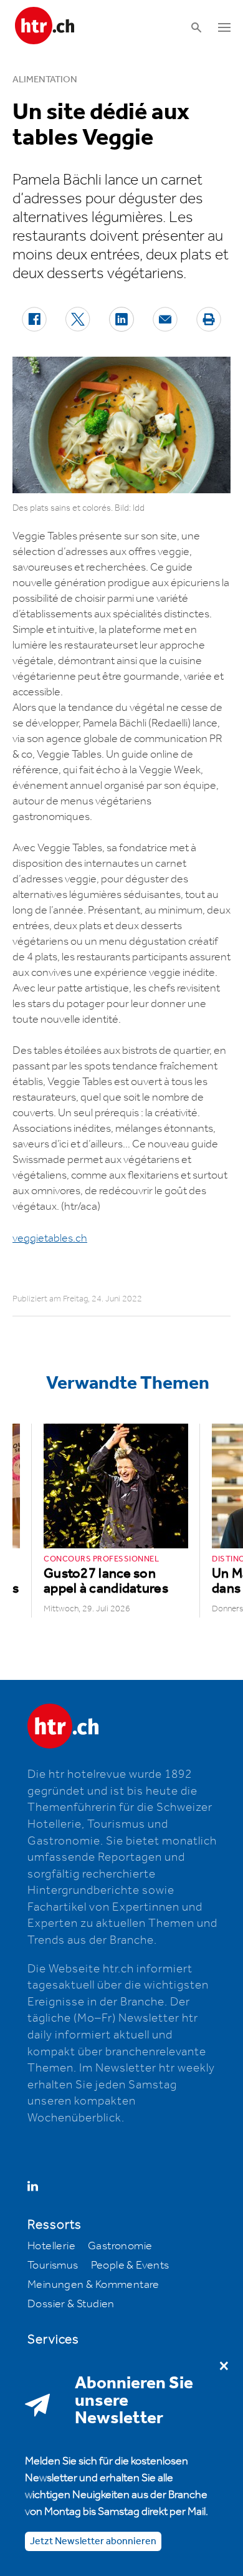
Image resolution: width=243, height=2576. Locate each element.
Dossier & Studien (71, 2304)
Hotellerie (51, 2246)
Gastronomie (120, 2246)
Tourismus (53, 2265)
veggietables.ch (50, 1238)
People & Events (130, 2265)
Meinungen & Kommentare (93, 2285)
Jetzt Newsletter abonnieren (93, 2541)
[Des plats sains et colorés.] (121, 425)
